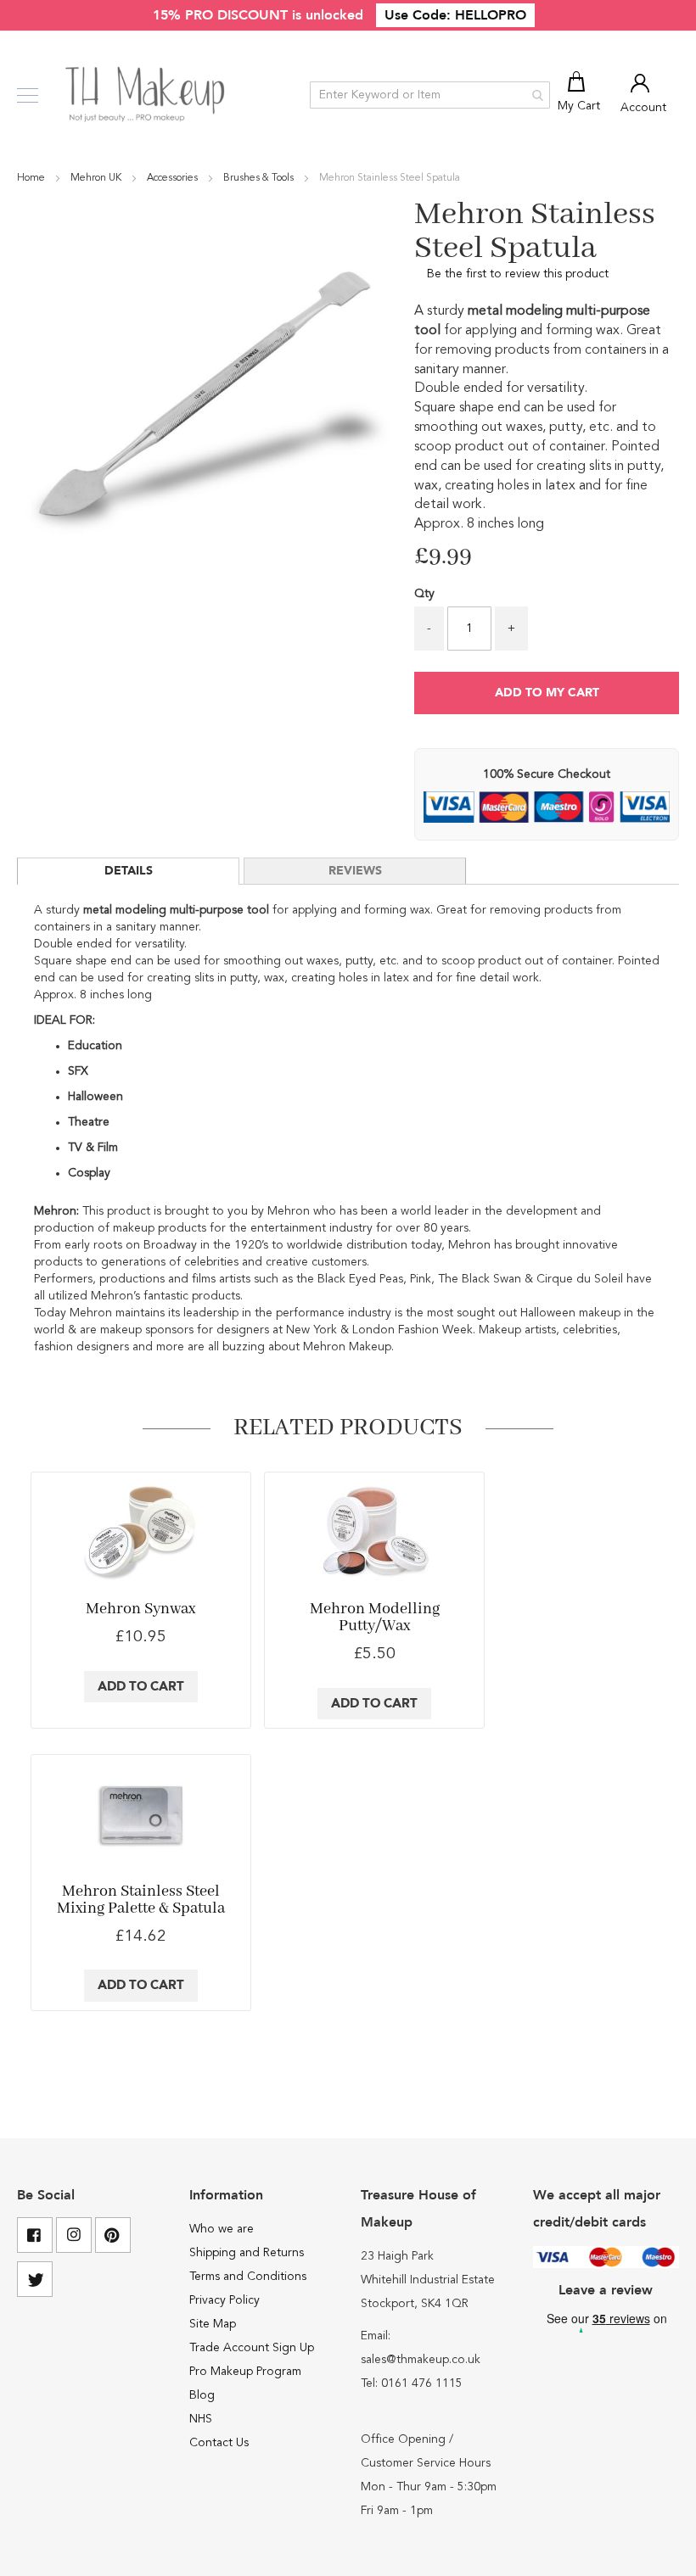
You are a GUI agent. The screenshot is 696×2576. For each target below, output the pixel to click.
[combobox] (430, 95)
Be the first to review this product (518, 274)
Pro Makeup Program (245, 2372)
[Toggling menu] (28, 95)
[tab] (128, 871)
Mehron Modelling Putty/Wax (375, 1618)
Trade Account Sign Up (252, 2348)
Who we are (222, 2229)
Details (129, 871)
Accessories (174, 178)
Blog (202, 2395)
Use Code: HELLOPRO (455, 15)
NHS (201, 2419)
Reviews (355, 871)
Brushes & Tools (260, 178)
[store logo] (146, 95)
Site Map (213, 2324)
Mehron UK (97, 178)
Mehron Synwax (140, 1609)
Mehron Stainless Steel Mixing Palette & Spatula (141, 1900)
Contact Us (219, 2443)
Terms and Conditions (248, 2277)
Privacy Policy (225, 2300)
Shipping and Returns (247, 2253)
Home (32, 178)
